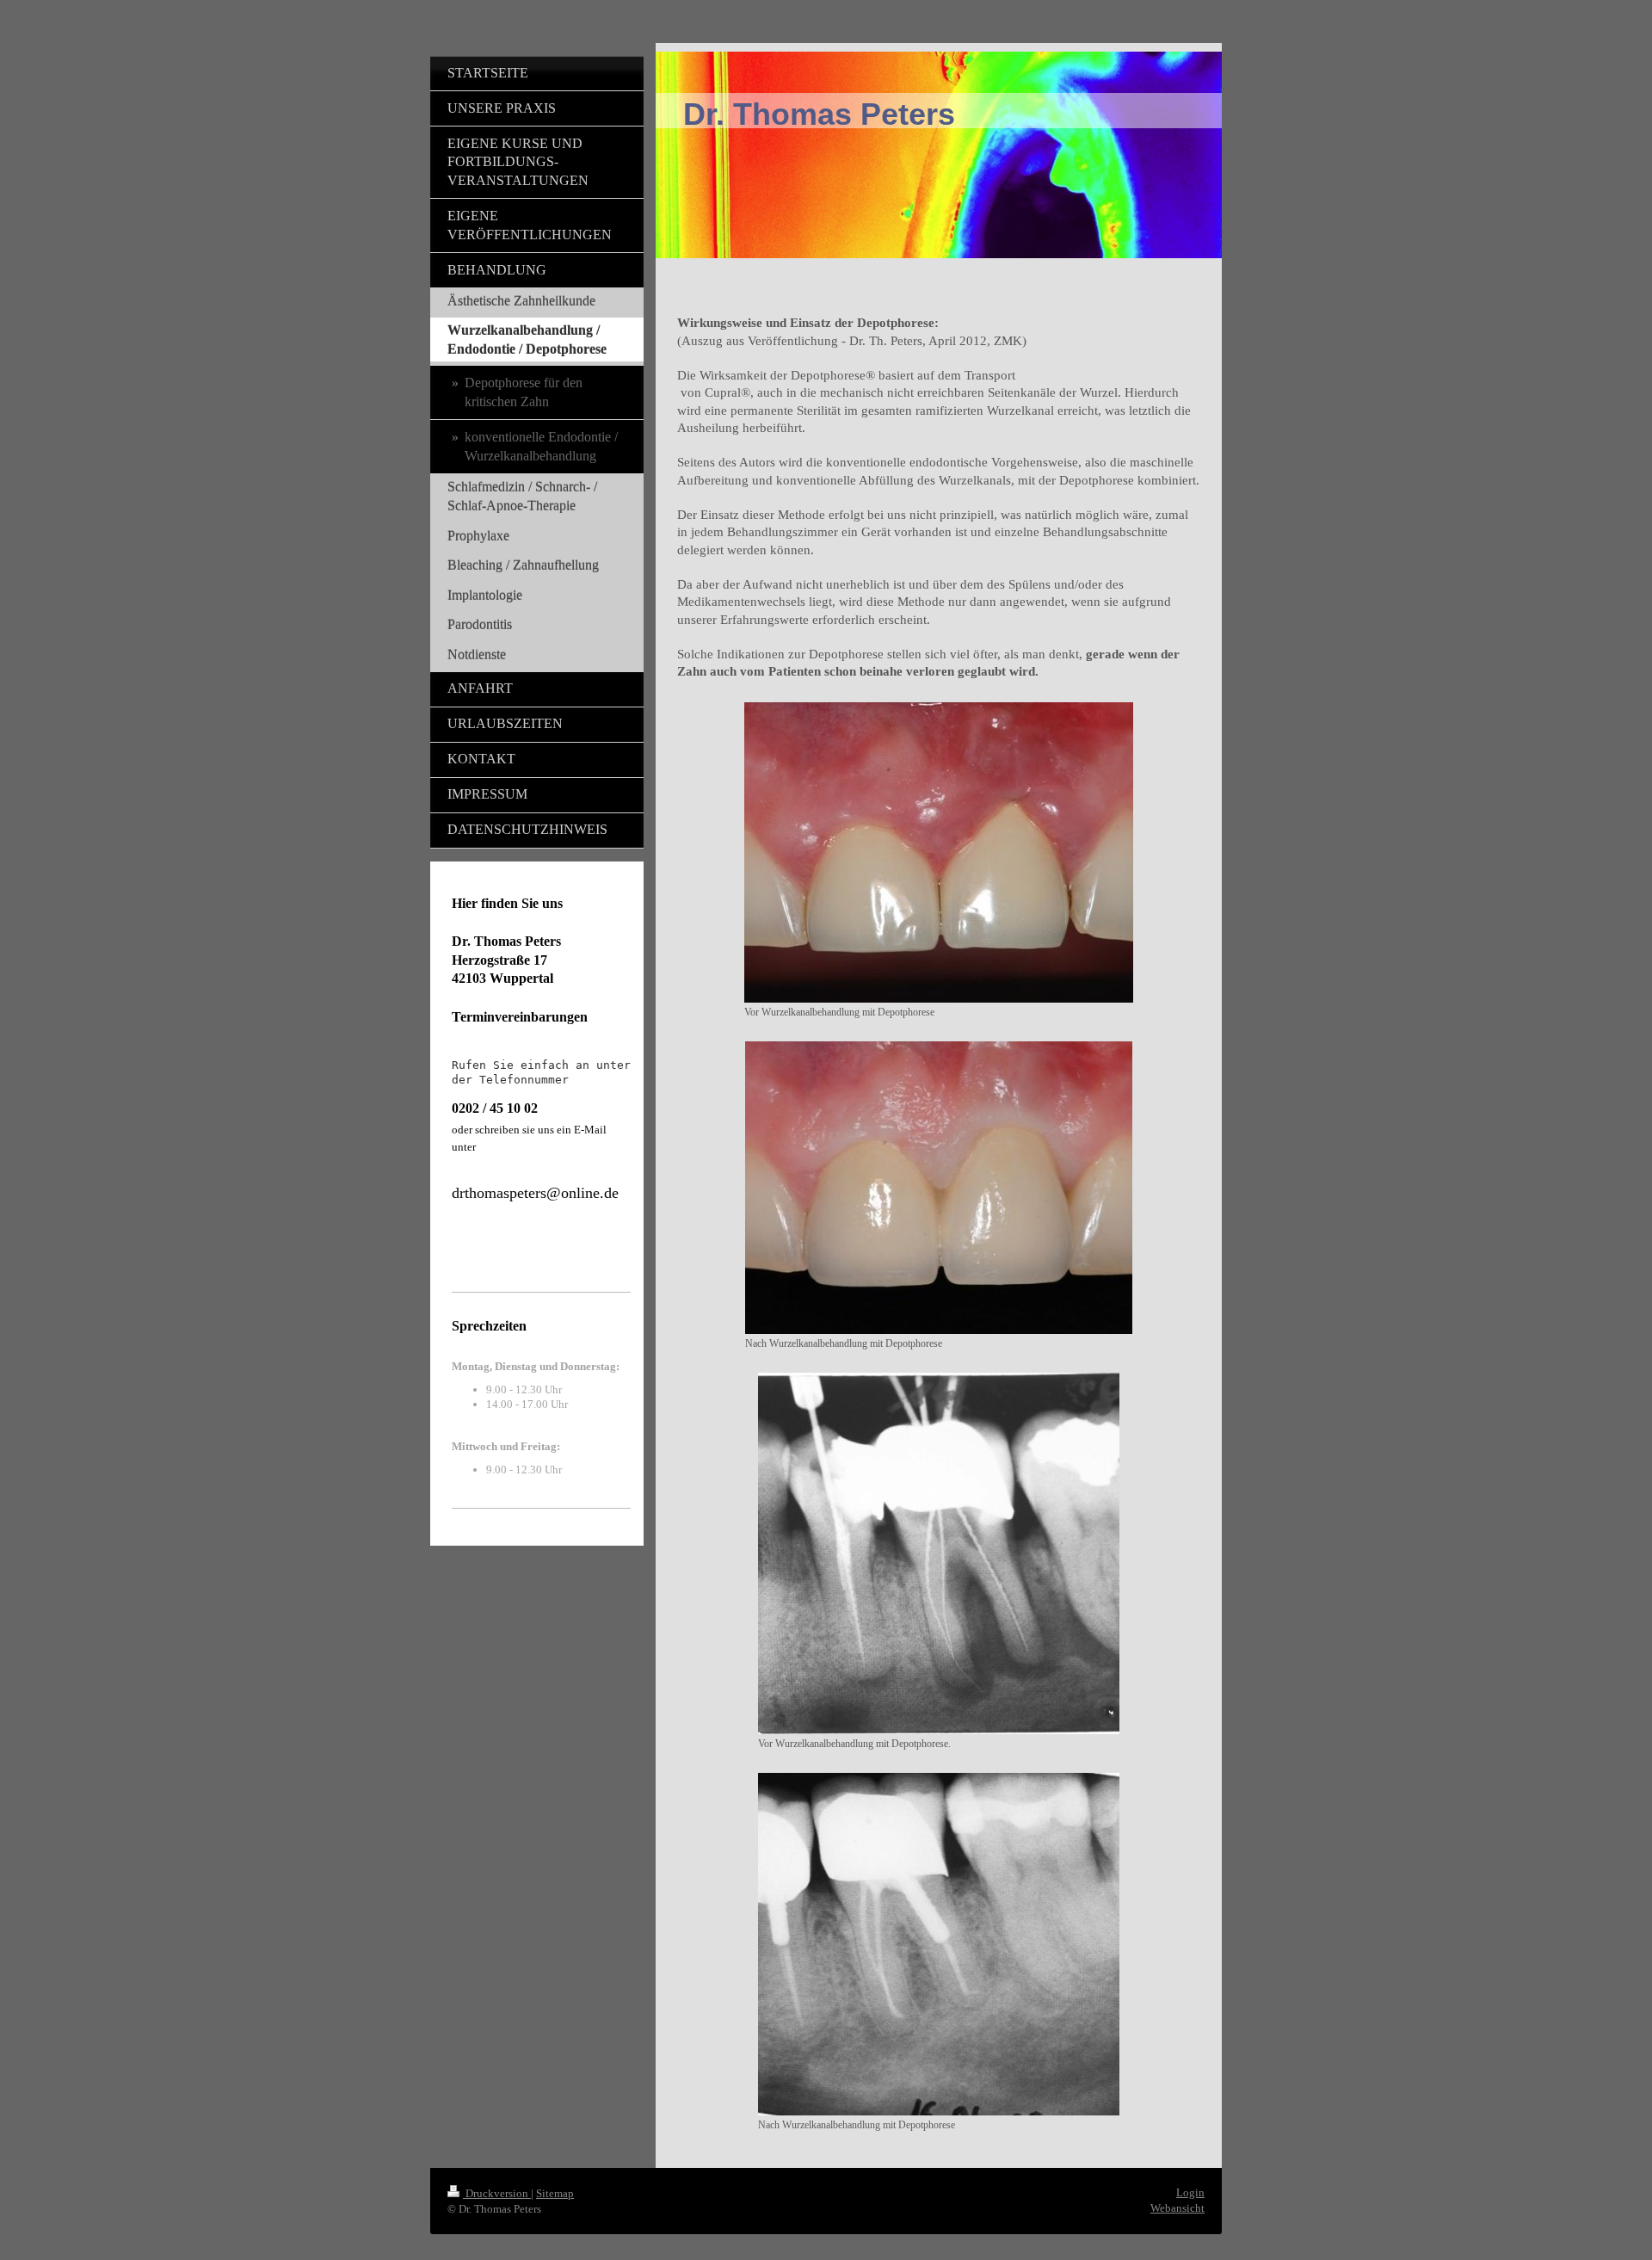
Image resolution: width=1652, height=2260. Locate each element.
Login (1190, 2192)
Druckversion (497, 2193)
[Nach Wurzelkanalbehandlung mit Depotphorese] (939, 1188)
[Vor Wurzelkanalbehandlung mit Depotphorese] (939, 852)
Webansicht (1177, 2208)
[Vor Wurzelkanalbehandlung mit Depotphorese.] (939, 1553)
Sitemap (555, 2193)
